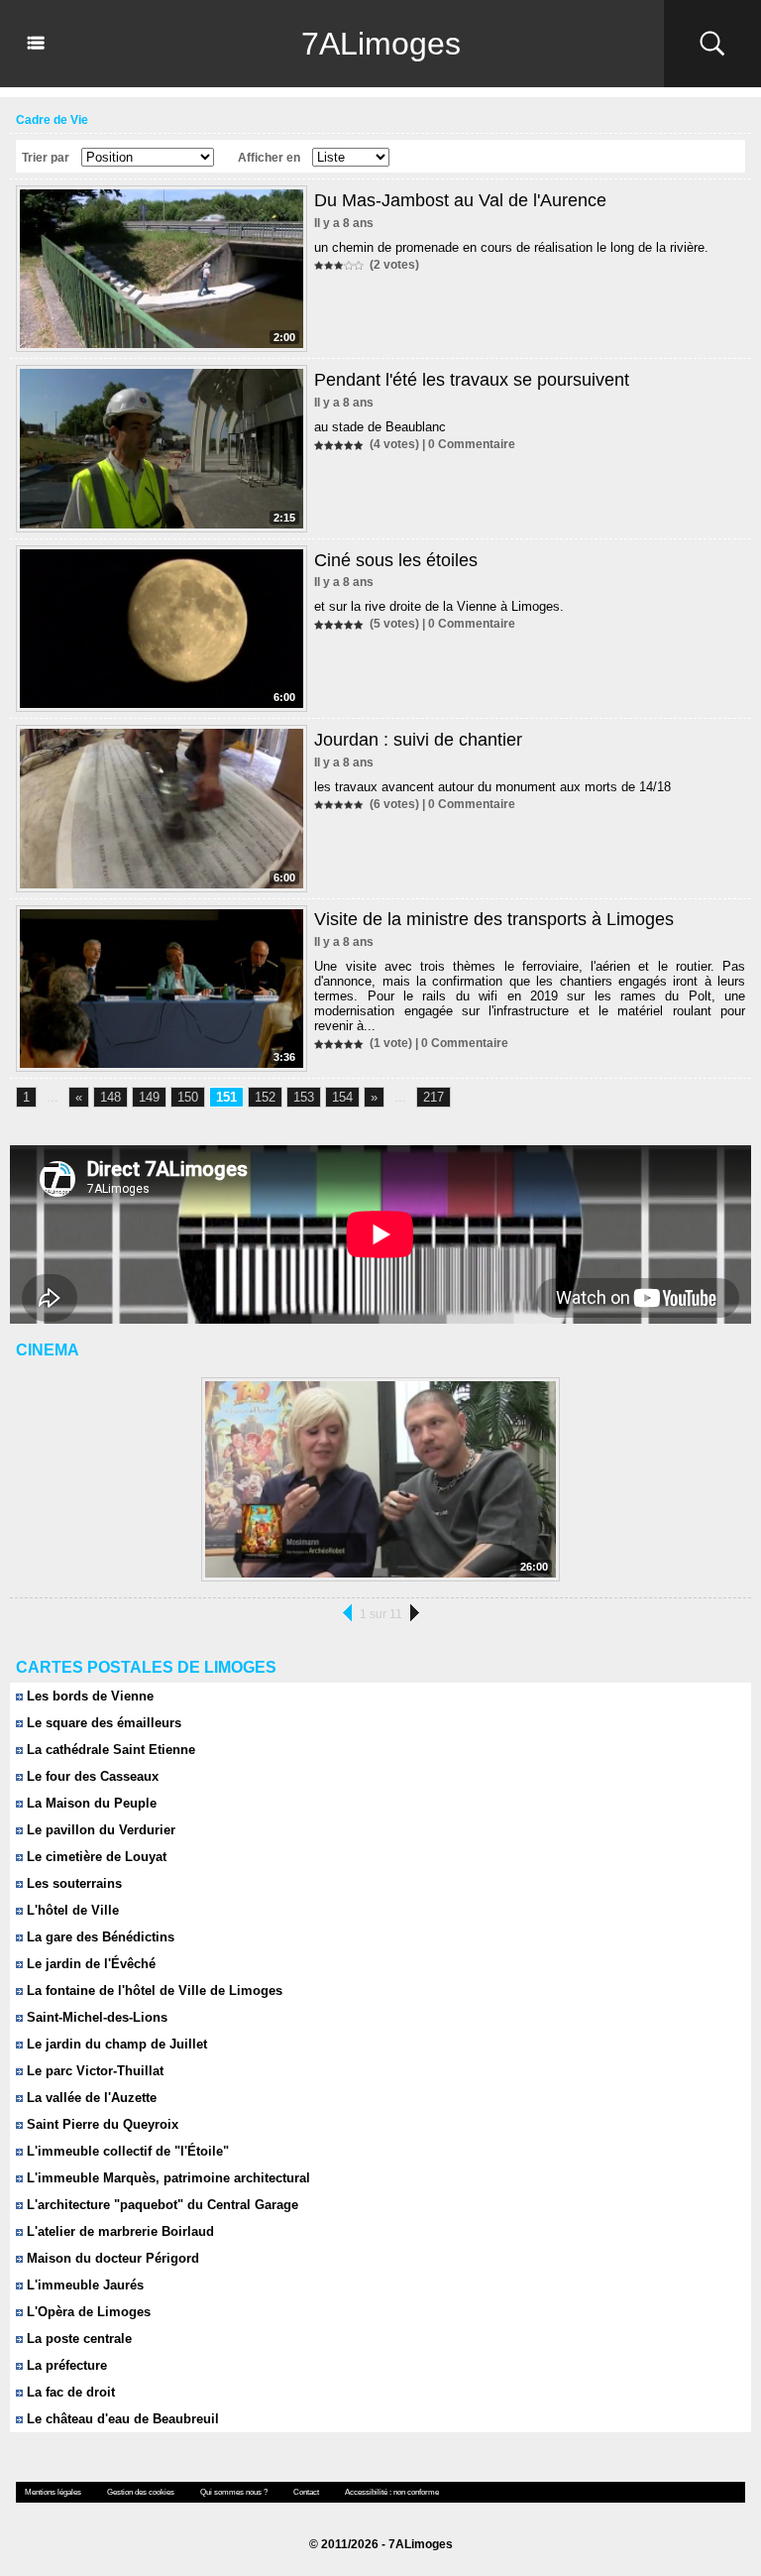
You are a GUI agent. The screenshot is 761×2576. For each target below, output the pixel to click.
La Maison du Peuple (90, 1803)
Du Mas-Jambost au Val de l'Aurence (460, 200)
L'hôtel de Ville (71, 1910)
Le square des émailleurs (102, 1723)
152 (265, 1097)
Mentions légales (53, 2492)
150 (188, 1097)
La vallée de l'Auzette (90, 2098)
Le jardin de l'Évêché (89, 1964)
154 (342, 1097)
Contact (306, 2492)
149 (149, 1097)
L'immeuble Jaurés (83, 2285)
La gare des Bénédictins (99, 1937)
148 (110, 1097)
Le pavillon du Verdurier (99, 1830)
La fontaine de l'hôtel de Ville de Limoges (153, 1991)
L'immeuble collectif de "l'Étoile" (126, 2151)
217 (434, 1097)
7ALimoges (381, 44)
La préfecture (65, 2365)
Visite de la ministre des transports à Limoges (494, 919)
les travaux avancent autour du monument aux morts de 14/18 (492, 787)
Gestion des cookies (141, 2492)
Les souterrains (72, 1883)
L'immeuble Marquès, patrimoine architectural (166, 2178)
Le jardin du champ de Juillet (115, 2044)
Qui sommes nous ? (234, 2492)
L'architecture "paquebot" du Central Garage (161, 2205)
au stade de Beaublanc (380, 427)
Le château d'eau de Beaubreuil (121, 2419)
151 (226, 1097)
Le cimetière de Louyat (95, 1857)
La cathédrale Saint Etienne (109, 1750)
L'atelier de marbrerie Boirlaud (118, 2231)
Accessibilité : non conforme (392, 2492)
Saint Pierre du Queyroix (101, 2124)
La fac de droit (69, 2392)
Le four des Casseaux (91, 1776)
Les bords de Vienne (88, 1696)
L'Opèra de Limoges (87, 2312)
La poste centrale (77, 2339)
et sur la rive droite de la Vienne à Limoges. (439, 606)
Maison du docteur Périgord (111, 2258)
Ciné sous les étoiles (396, 560)
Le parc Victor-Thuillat (93, 2071)
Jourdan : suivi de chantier (418, 740)
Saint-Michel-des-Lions (95, 2017)
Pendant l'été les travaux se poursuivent (472, 380)
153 (304, 1097)
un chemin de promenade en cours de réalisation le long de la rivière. (511, 247)
